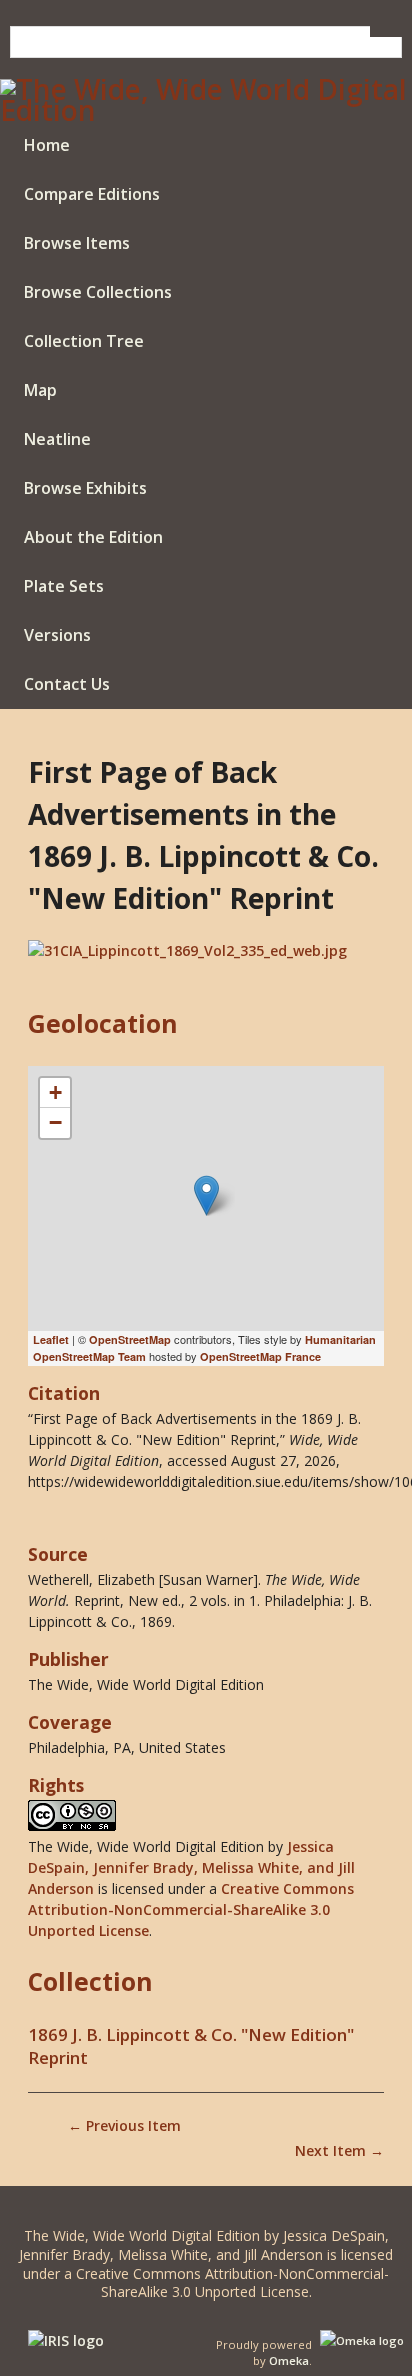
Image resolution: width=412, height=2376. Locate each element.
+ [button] (55, 1092)
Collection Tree (84, 341)
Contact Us (67, 684)
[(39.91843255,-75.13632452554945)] (206, 1195)
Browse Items (77, 243)
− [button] (55, 1122)
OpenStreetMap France (260, 1356)
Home (47, 145)
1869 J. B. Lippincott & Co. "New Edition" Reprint (191, 2046)
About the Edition (93, 537)
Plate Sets (64, 586)
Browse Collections (98, 292)
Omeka (289, 2360)
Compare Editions (92, 194)
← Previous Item (124, 2125)
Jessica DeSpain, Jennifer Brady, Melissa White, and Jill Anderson (191, 1867)
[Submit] (386, 31)
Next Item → (339, 2150)
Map (40, 390)
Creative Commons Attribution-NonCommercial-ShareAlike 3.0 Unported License (191, 1909)
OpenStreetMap (130, 1339)
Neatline (57, 439)
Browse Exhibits (85, 488)
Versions (57, 635)
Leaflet (51, 1339)
